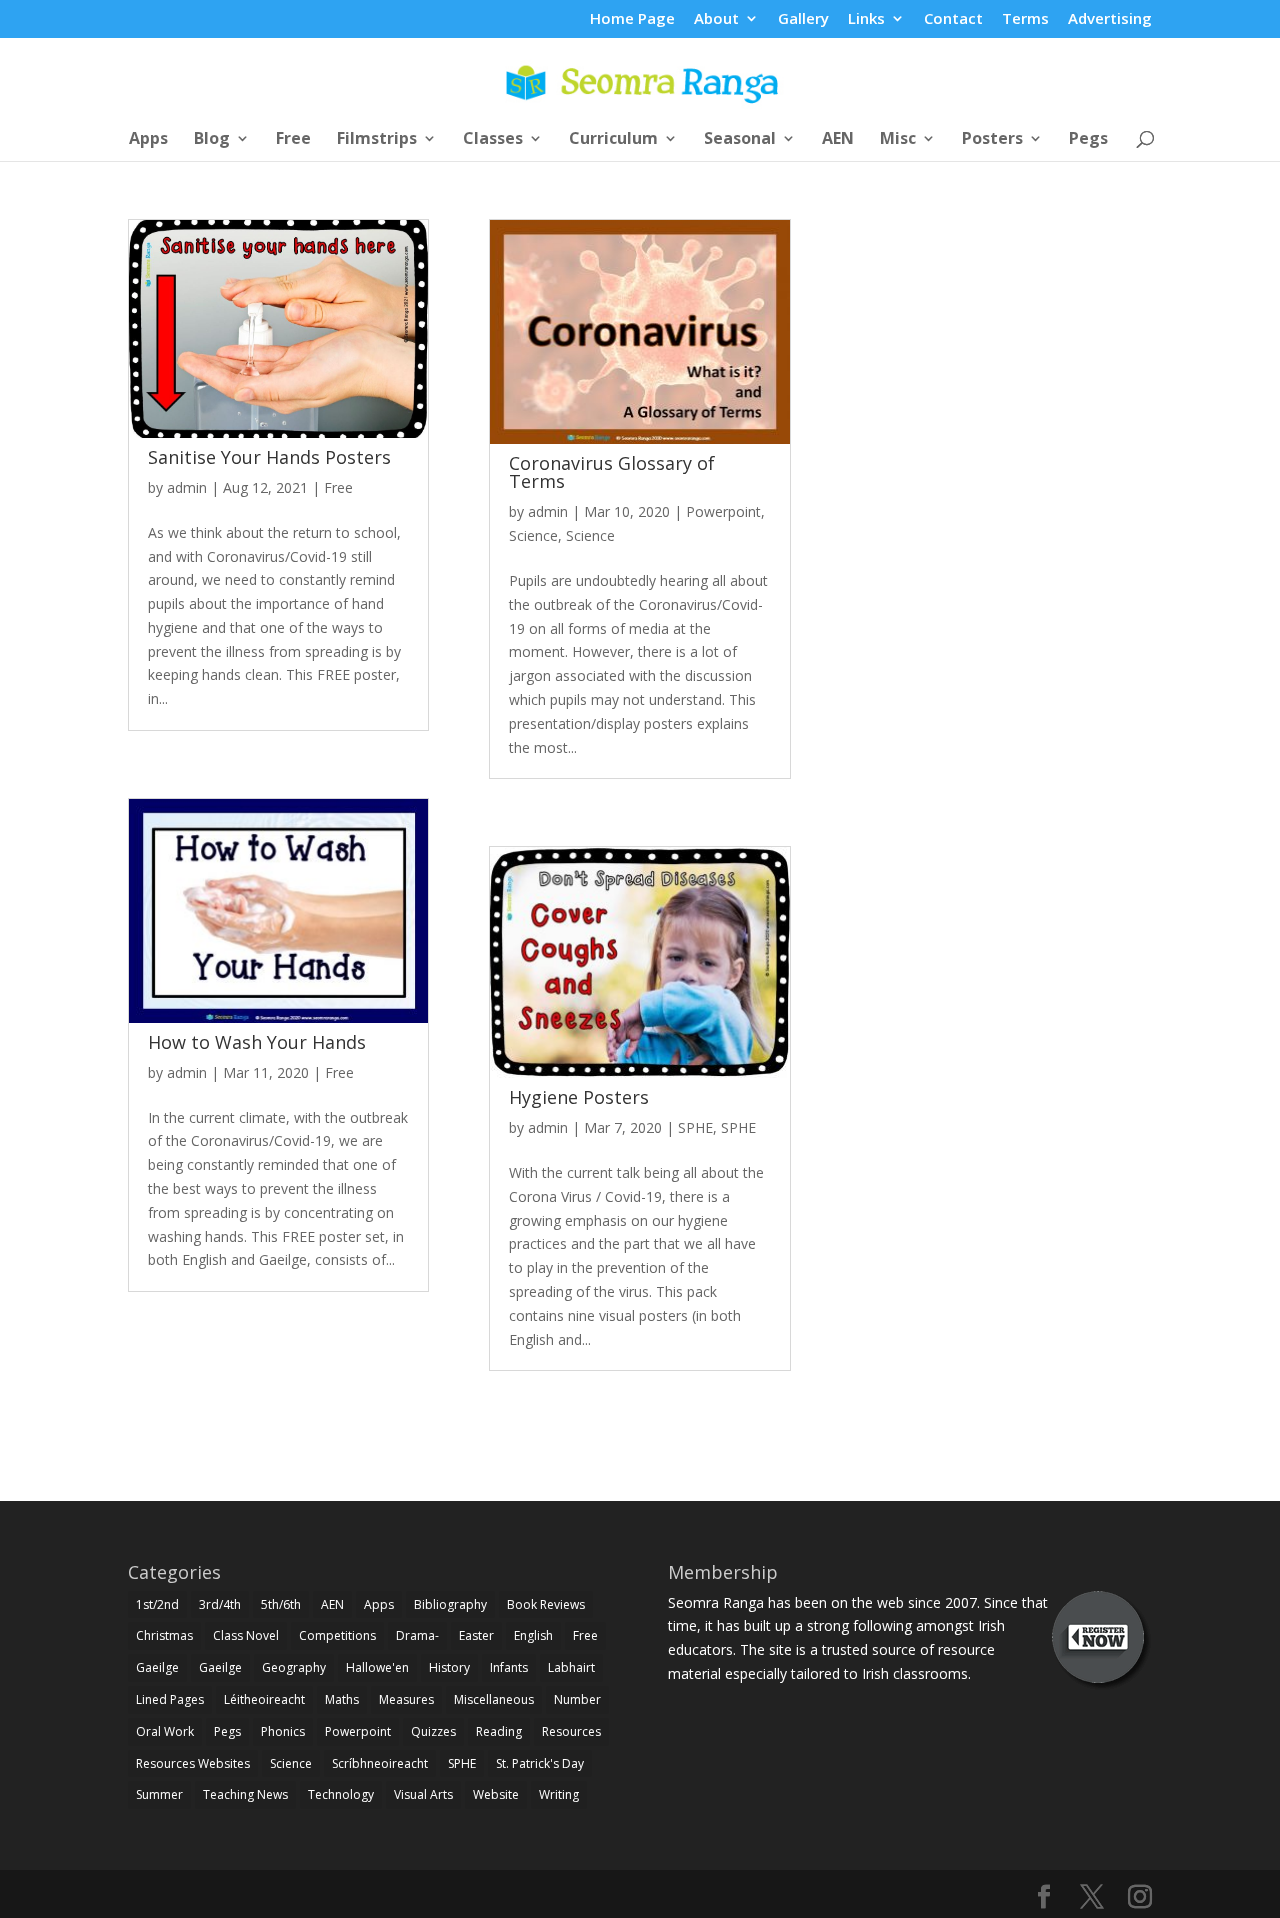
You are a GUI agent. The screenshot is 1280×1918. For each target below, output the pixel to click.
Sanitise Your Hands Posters (269, 457)
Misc (898, 140)
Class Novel (246, 1635)
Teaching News (245, 1794)
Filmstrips (377, 140)
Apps (148, 140)
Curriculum (613, 140)
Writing (559, 1794)
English (533, 1635)
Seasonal (740, 140)
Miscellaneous (494, 1699)
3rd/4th (220, 1604)
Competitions (337, 1635)
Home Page (632, 19)
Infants (509, 1667)
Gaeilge (157, 1667)
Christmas (164, 1635)
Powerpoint (723, 511)
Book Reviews (546, 1604)
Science (533, 535)
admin (187, 487)
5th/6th (281, 1604)
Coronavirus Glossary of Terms (612, 472)
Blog (212, 140)
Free (293, 140)
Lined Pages (170, 1699)
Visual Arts (423, 1794)
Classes (493, 140)
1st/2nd (157, 1604)
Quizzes (433, 1731)
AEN (838, 140)
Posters (992, 140)
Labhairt (571, 1667)
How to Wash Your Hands (257, 1042)
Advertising (1110, 19)
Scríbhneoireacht (380, 1763)
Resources (571, 1731)
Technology (341, 1794)
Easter (476, 1635)
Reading (499, 1731)
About (716, 19)
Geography (294, 1667)
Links (866, 19)
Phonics (283, 1731)
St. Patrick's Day (540, 1763)
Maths (342, 1699)
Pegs (1088, 140)
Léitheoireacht (264, 1699)
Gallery (803, 19)
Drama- (417, 1635)
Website (496, 1794)
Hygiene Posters (579, 1097)
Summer (159, 1794)
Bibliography (450, 1604)
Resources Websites (193, 1763)
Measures (406, 1699)
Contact (953, 19)
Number (577, 1699)
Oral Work (165, 1731)
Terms (1025, 19)
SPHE (695, 1127)
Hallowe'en (377, 1667)
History (449, 1667)
